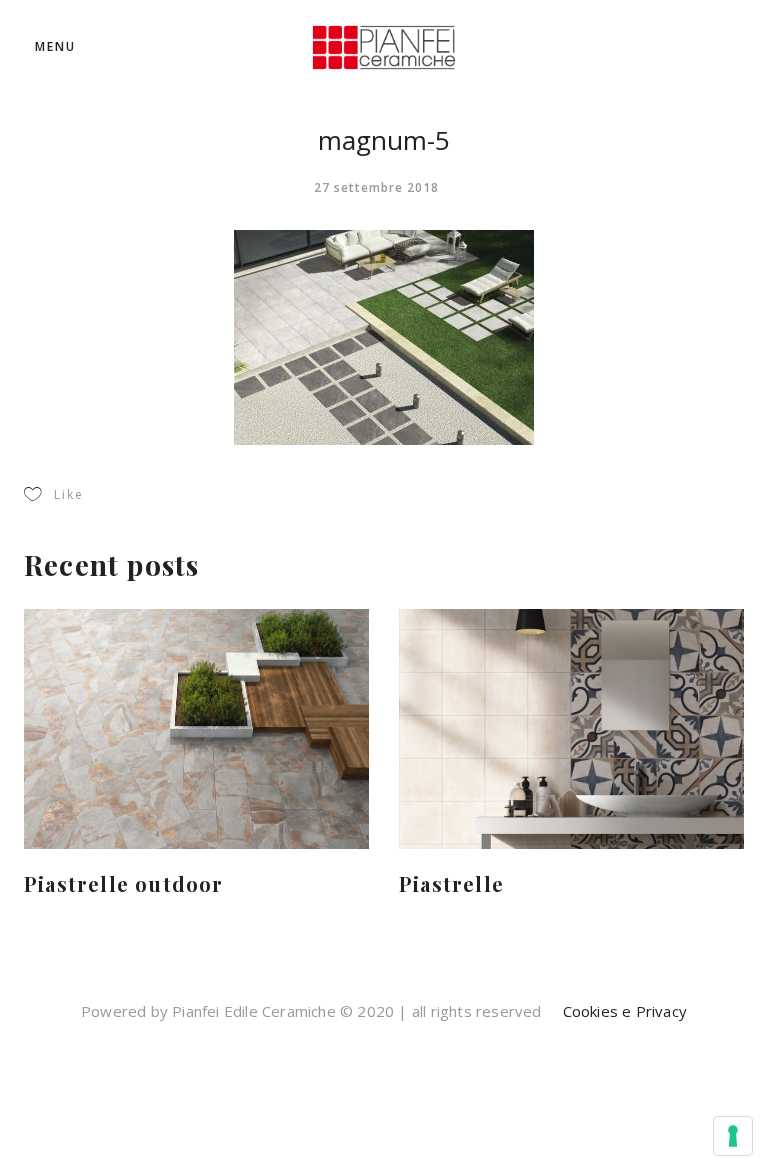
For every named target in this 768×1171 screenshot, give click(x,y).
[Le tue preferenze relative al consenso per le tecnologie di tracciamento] (733, 1136)
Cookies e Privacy (622, 1011)
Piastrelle (451, 883)
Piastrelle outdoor (124, 883)
